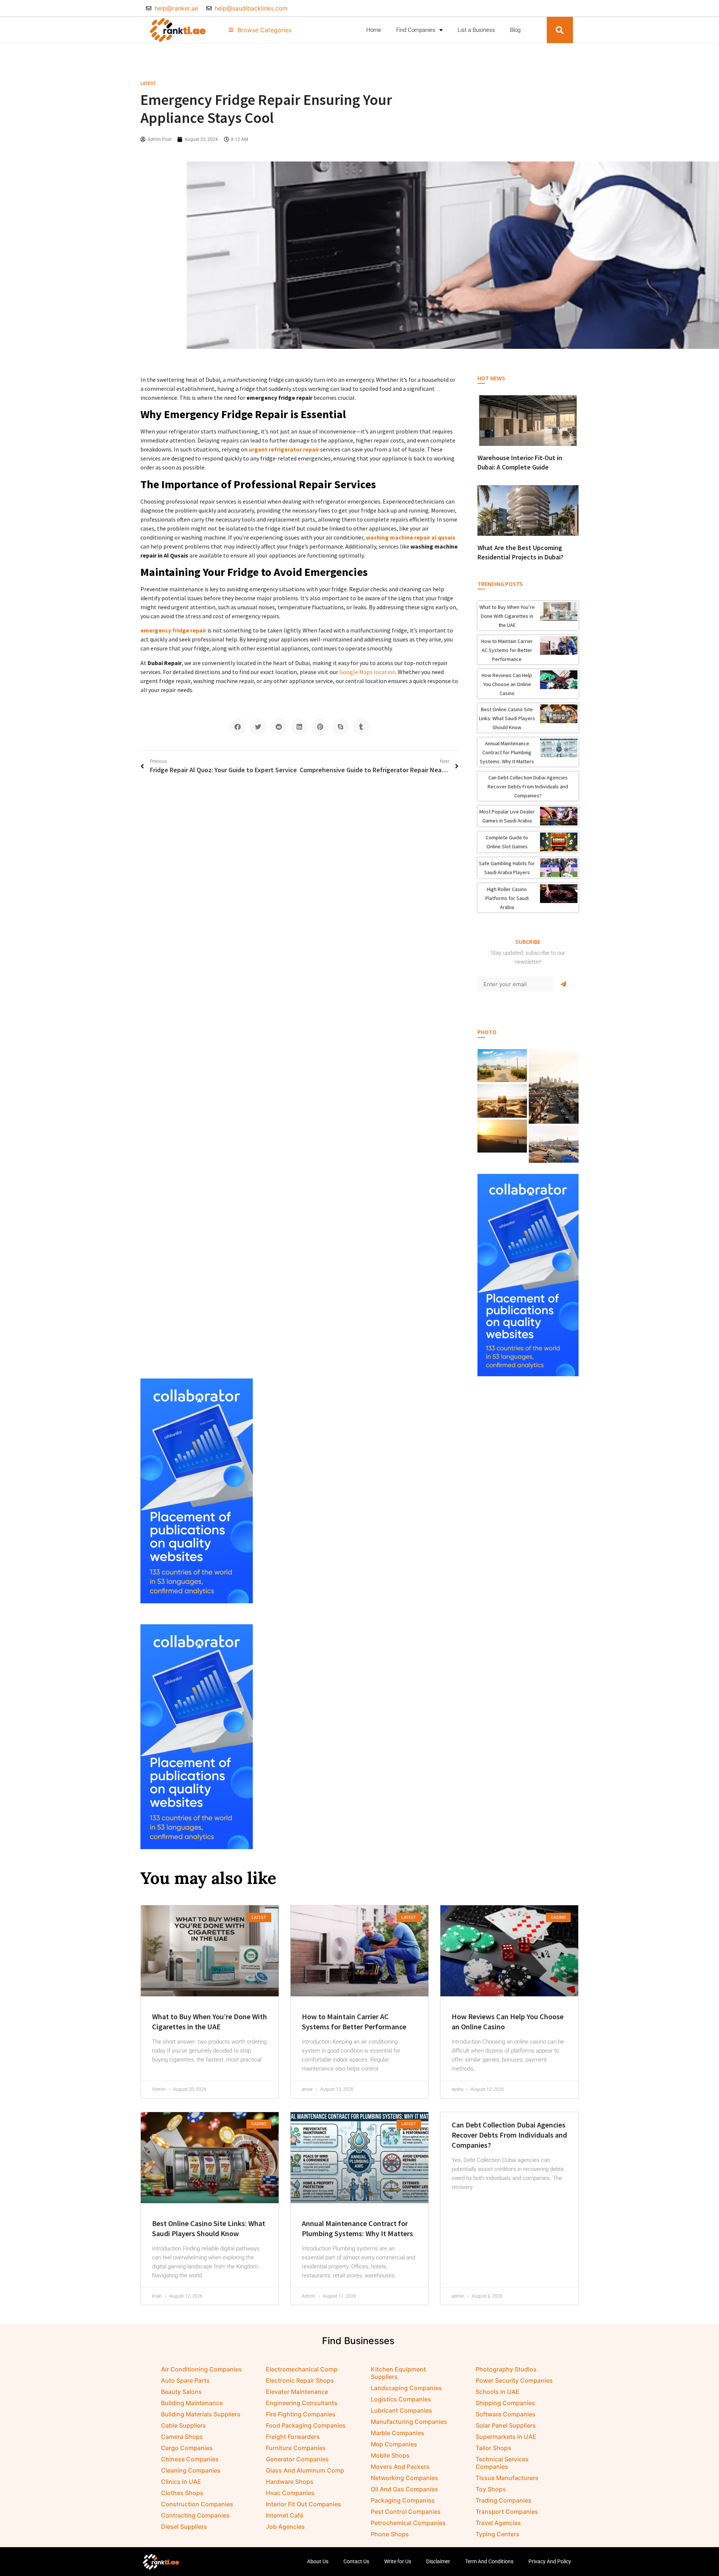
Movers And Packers (400, 2467)
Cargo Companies (187, 2448)
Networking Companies (404, 2478)
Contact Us (356, 2561)
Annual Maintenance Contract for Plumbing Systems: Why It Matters (507, 752)
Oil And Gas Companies (404, 2489)
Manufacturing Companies (409, 2422)
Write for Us (398, 2561)
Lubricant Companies (401, 2410)
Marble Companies (398, 2433)
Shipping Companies (505, 2403)
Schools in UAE (497, 2392)
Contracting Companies (195, 2515)
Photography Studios (506, 2369)
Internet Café (285, 2515)
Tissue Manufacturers (507, 2478)
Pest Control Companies (406, 2512)
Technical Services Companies (502, 2463)
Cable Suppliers (183, 2425)
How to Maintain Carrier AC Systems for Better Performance (507, 650)
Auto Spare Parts (185, 2380)
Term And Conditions (489, 2561)
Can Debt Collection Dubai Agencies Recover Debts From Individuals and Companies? (528, 786)
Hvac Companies (290, 2493)
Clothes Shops (182, 2493)
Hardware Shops (290, 2482)
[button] (560, 30)
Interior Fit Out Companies (304, 2504)
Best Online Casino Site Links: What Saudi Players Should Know (507, 718)
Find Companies (416, 30)
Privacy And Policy (550, 2561)
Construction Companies (197, 2504)
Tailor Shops (493, 2448)
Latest (148, 84)
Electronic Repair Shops (300, 2380)
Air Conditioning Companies (201, 2369)
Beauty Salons (181, 2392)
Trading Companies (503, 2500)
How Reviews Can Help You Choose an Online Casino (507, 684)
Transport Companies (507, 2512)
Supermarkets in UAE (506, 2437)
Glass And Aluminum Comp (305, 2470)
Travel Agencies (498, 2523)
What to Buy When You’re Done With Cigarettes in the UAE (507, 616)
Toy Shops (491, 2489)
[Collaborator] (528, 1374)
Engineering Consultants (302, 2403)
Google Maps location (367, 672)
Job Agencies (285, 2527)
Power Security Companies (514, 2380)
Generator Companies (297, 2459)
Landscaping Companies (406, 2388)
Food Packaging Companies (306, 2425)
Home (374, 30)
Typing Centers (497, 2534)
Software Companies (506, 2414)
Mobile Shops (390, 2455)
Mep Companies (394, 2444)
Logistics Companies (401, 2399)
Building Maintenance (192, 2403)
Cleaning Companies (191, 2470)
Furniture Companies (296, 2448)
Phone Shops (390, 2534)
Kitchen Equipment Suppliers (398, 2373)
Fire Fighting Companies (301, 2414)
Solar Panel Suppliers (506, 2425)
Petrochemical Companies (408, 2523)
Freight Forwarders (293, 2437)
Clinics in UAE (181, 2482)
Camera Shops (182, 2437)
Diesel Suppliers (184, 2527)
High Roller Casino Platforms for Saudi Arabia (507, 898)
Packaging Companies (403, 2500)
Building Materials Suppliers (201, 2414)
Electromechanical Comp (302, 2369)
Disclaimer (438, 2561)
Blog (515, 30)
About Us (318, 2561)
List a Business (476, 30)
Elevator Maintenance (297, 2392)
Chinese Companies (190, 2459)
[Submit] (563, 984)
